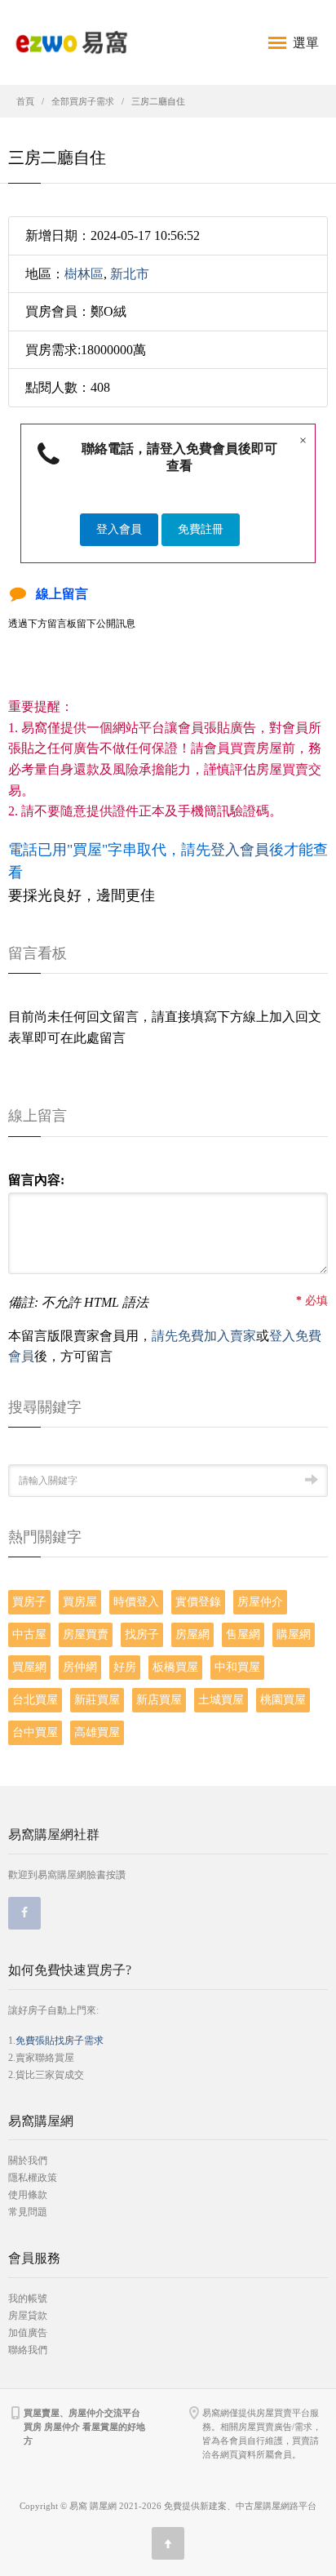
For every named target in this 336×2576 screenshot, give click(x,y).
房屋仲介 (260, 1602)
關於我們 (28, 2161)
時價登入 (136, 1602)
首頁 (25, 101)
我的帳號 (28, 2298)
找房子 (142, 1634)
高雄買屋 (97, 1732)
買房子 (29, 1602)
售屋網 (243, 1634)
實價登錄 (198, 1602)
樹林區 (84, 274)
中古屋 (29, 1634)
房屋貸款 (28, 2316)
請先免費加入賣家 (204, 1336)
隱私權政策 (33, 2178)
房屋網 (192, 1634)
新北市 (130, 274)
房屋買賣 (86, 1634)
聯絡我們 (28, 2350)
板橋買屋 (175, 1667)
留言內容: (36, 1180)
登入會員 (119, 529)
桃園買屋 (283, 1700)
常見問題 (28, 2212)
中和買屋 (237, 1667)
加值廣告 (28, 2333)
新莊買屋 (97, 1700)
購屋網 (294, 1634)
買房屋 (80, 1602)
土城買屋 (221, 1700)
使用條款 (28, 2195)
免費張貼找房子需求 (60, 2041)
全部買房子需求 (83, 101)
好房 (125, 1667)
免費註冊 (201, 529)
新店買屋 (159, 1700)
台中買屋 (35, 1732)
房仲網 (80, 1667)
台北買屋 (35, 1700)
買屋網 (29, 1667)
